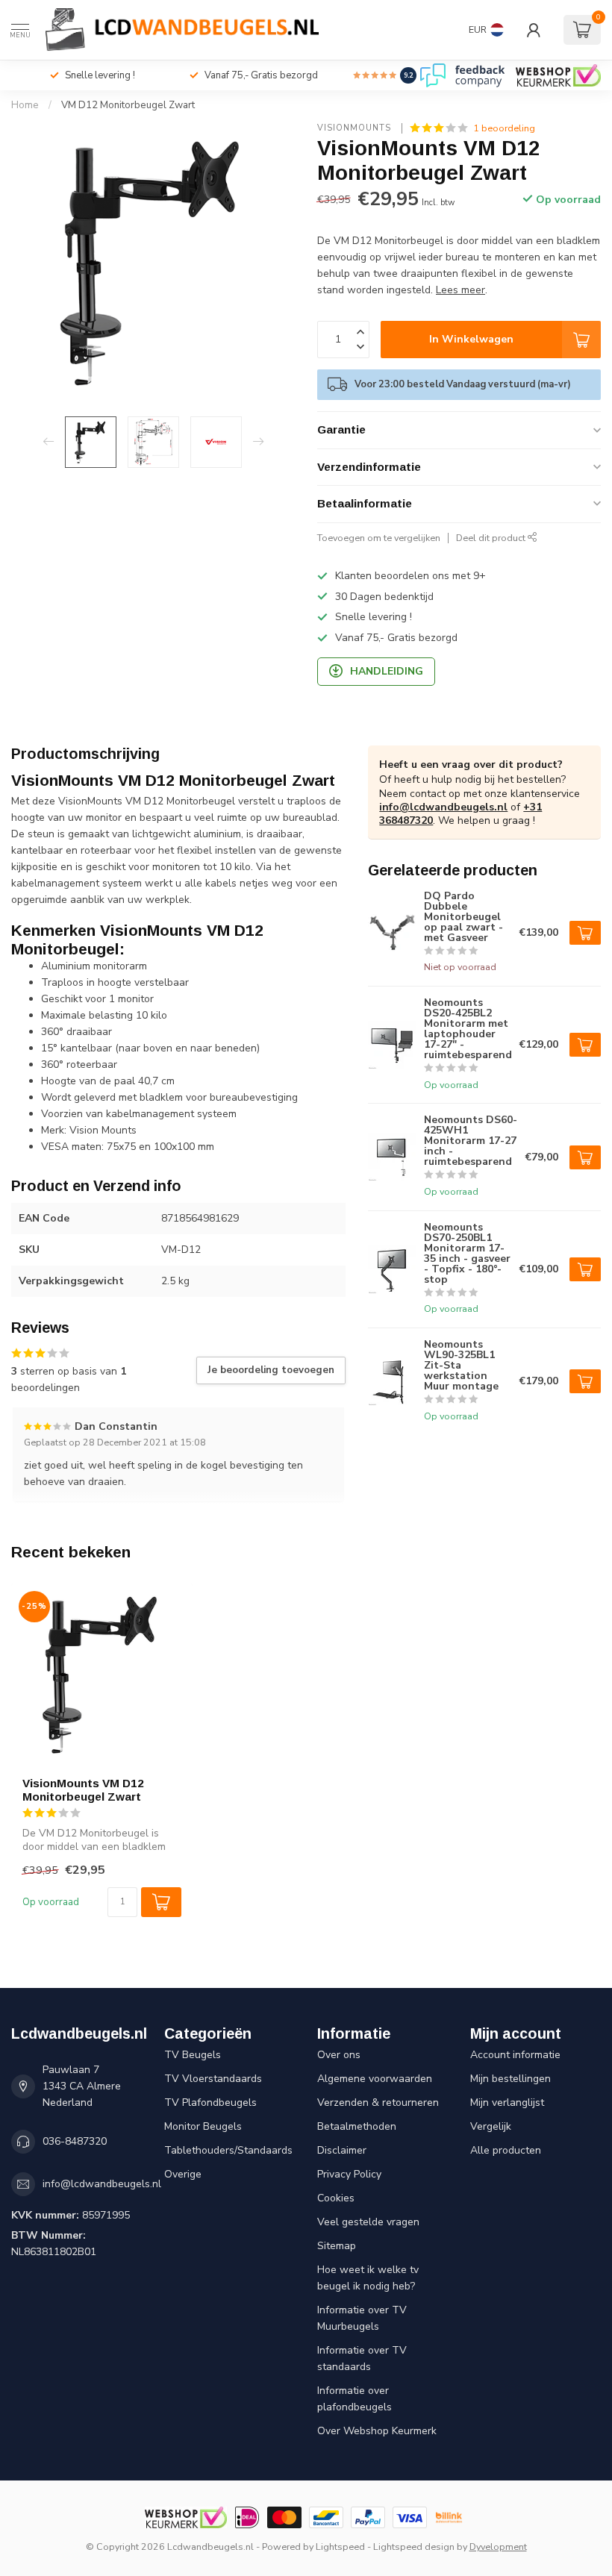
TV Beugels (193, 2055)
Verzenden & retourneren (378, 2103)
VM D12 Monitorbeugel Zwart (128, 105)
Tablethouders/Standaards (228, 2150)
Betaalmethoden (357, 2126)
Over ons (339, 2055)
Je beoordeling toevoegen (271, 1370)
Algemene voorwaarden (375, 2079)
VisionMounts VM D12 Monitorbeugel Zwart (83, 1790)
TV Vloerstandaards (213, 2079)
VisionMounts (356, 128)
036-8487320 (75, 2141)
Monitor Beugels (203, 2126)
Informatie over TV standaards (362, 2358)
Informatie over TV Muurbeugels (362, 2318)
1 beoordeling (504, 128)
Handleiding (387, 671)
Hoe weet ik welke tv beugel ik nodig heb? (368, 2278)
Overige (183, 2174)
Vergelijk (491, 2126)
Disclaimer (342, 2150)
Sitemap (337, 2246)
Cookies (336, 2198)
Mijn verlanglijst (507, 2103)
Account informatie (515, 2055)
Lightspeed (340, 2547)
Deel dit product (492, 538)
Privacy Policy (349, 2174)
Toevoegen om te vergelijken (379, 538)
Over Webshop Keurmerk (377, 2431)
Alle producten (506, 2150)
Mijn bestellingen (510, 2079)
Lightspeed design (414, 2547)
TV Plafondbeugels (210, 2103)
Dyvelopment (498, 2547)
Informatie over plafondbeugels (355, 2399)
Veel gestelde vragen (368, 2222)
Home (25, 105)
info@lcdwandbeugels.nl (443, 807)
